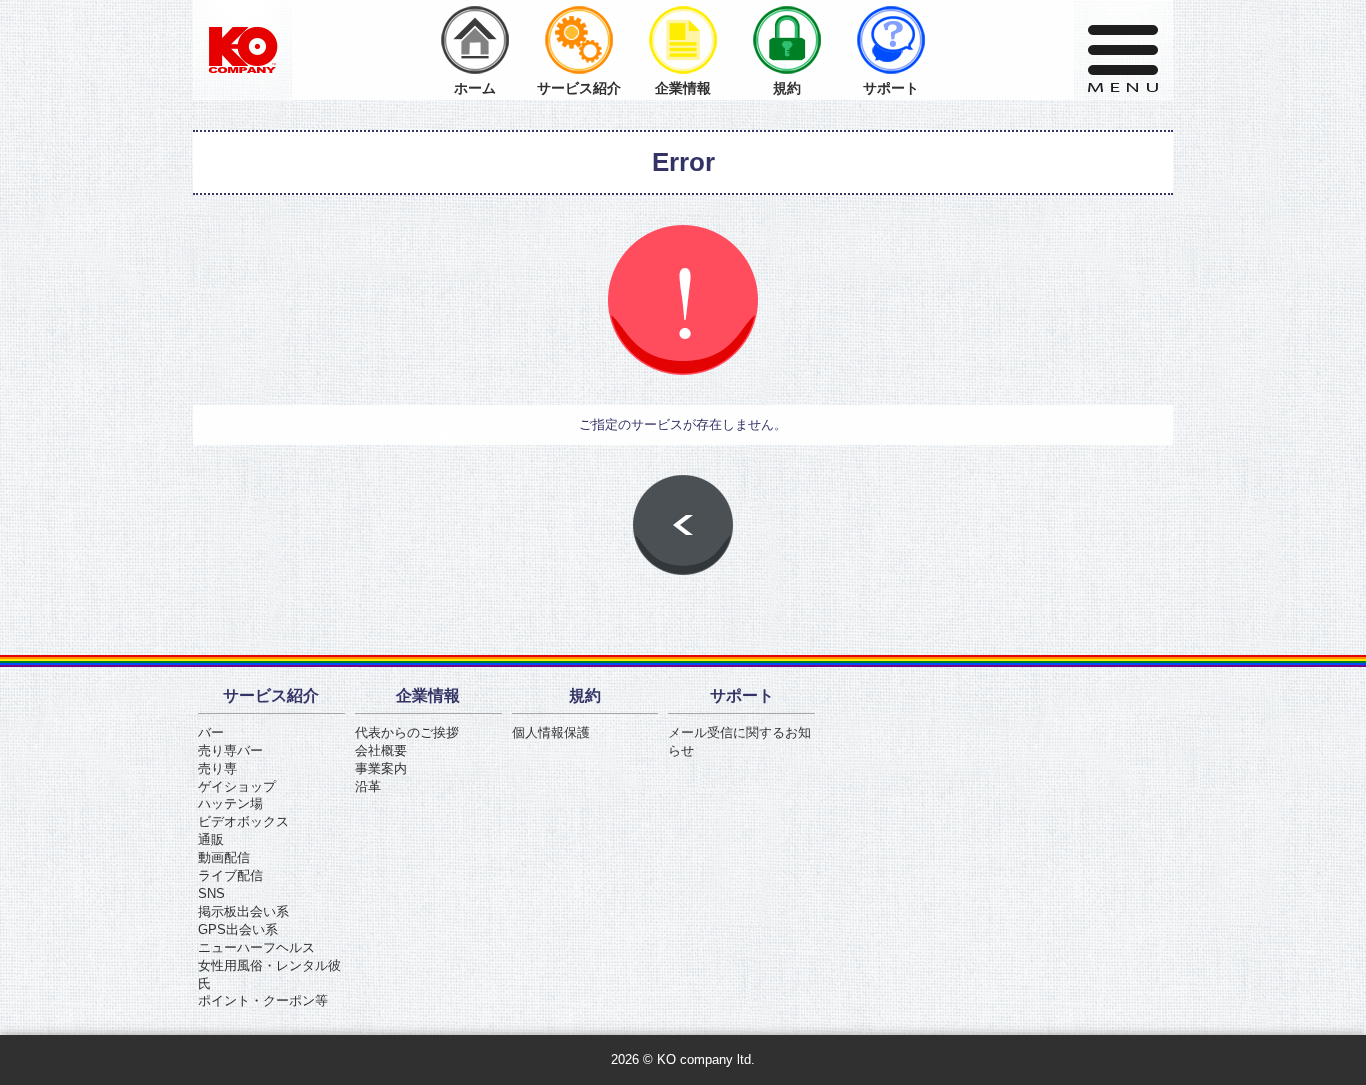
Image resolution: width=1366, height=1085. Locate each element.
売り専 (217, 768)
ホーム (475, 88)
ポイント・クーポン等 (263, 1000)
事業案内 (381, 768)
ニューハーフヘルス (256, 947)
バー (211, 732)
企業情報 (683, 88)
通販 (211, 839)
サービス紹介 (579, 88)
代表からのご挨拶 (407, 732)
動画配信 (224, 857)
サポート (891, 88)
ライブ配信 (230, 875)
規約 (787, 88)
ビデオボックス (243, 821)
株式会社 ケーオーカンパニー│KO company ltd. (243, 50)
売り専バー (230, 750)
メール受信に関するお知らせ (739, 741)
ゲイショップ (237, 786)
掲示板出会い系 (243, 911)
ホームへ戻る (683, 525)
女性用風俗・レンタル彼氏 (269, 974)
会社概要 (381, 750)
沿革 (368, 786)
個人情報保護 (551, 732)
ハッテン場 (230, 803)
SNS (211, 893)
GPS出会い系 (238, 929)
